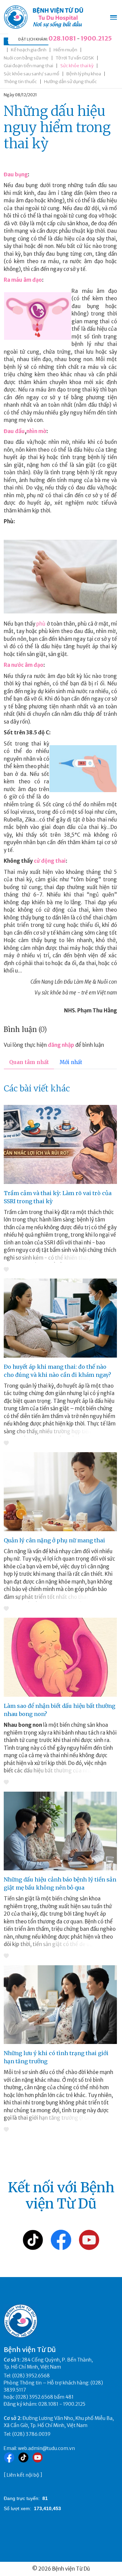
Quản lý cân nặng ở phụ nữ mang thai (54, 1540)
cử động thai (50, 861)
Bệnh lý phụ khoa (84, 74)
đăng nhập (61, 1045)
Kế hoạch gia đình (29, 50)
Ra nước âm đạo (24, 665)
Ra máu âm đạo (23, 280)
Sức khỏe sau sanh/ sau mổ (32, 74)
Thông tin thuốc (20, 82)
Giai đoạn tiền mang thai (28, 66)
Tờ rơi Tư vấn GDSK (75, 58)
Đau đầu (14, 431)
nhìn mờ (36, 431)
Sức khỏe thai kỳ (77, 66)
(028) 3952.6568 (31, 2376)
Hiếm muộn (65, 50)
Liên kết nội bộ (23, 2475)
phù (41, 624)
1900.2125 (96, 38)
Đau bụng (16, 174)
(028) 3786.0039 (31, 2434)
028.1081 (62, 38)
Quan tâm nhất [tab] (29, 1062)
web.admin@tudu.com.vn (46, 2448)
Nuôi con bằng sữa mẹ (26, 58)
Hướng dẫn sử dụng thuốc (70, 82)
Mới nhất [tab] (71, 1062)
